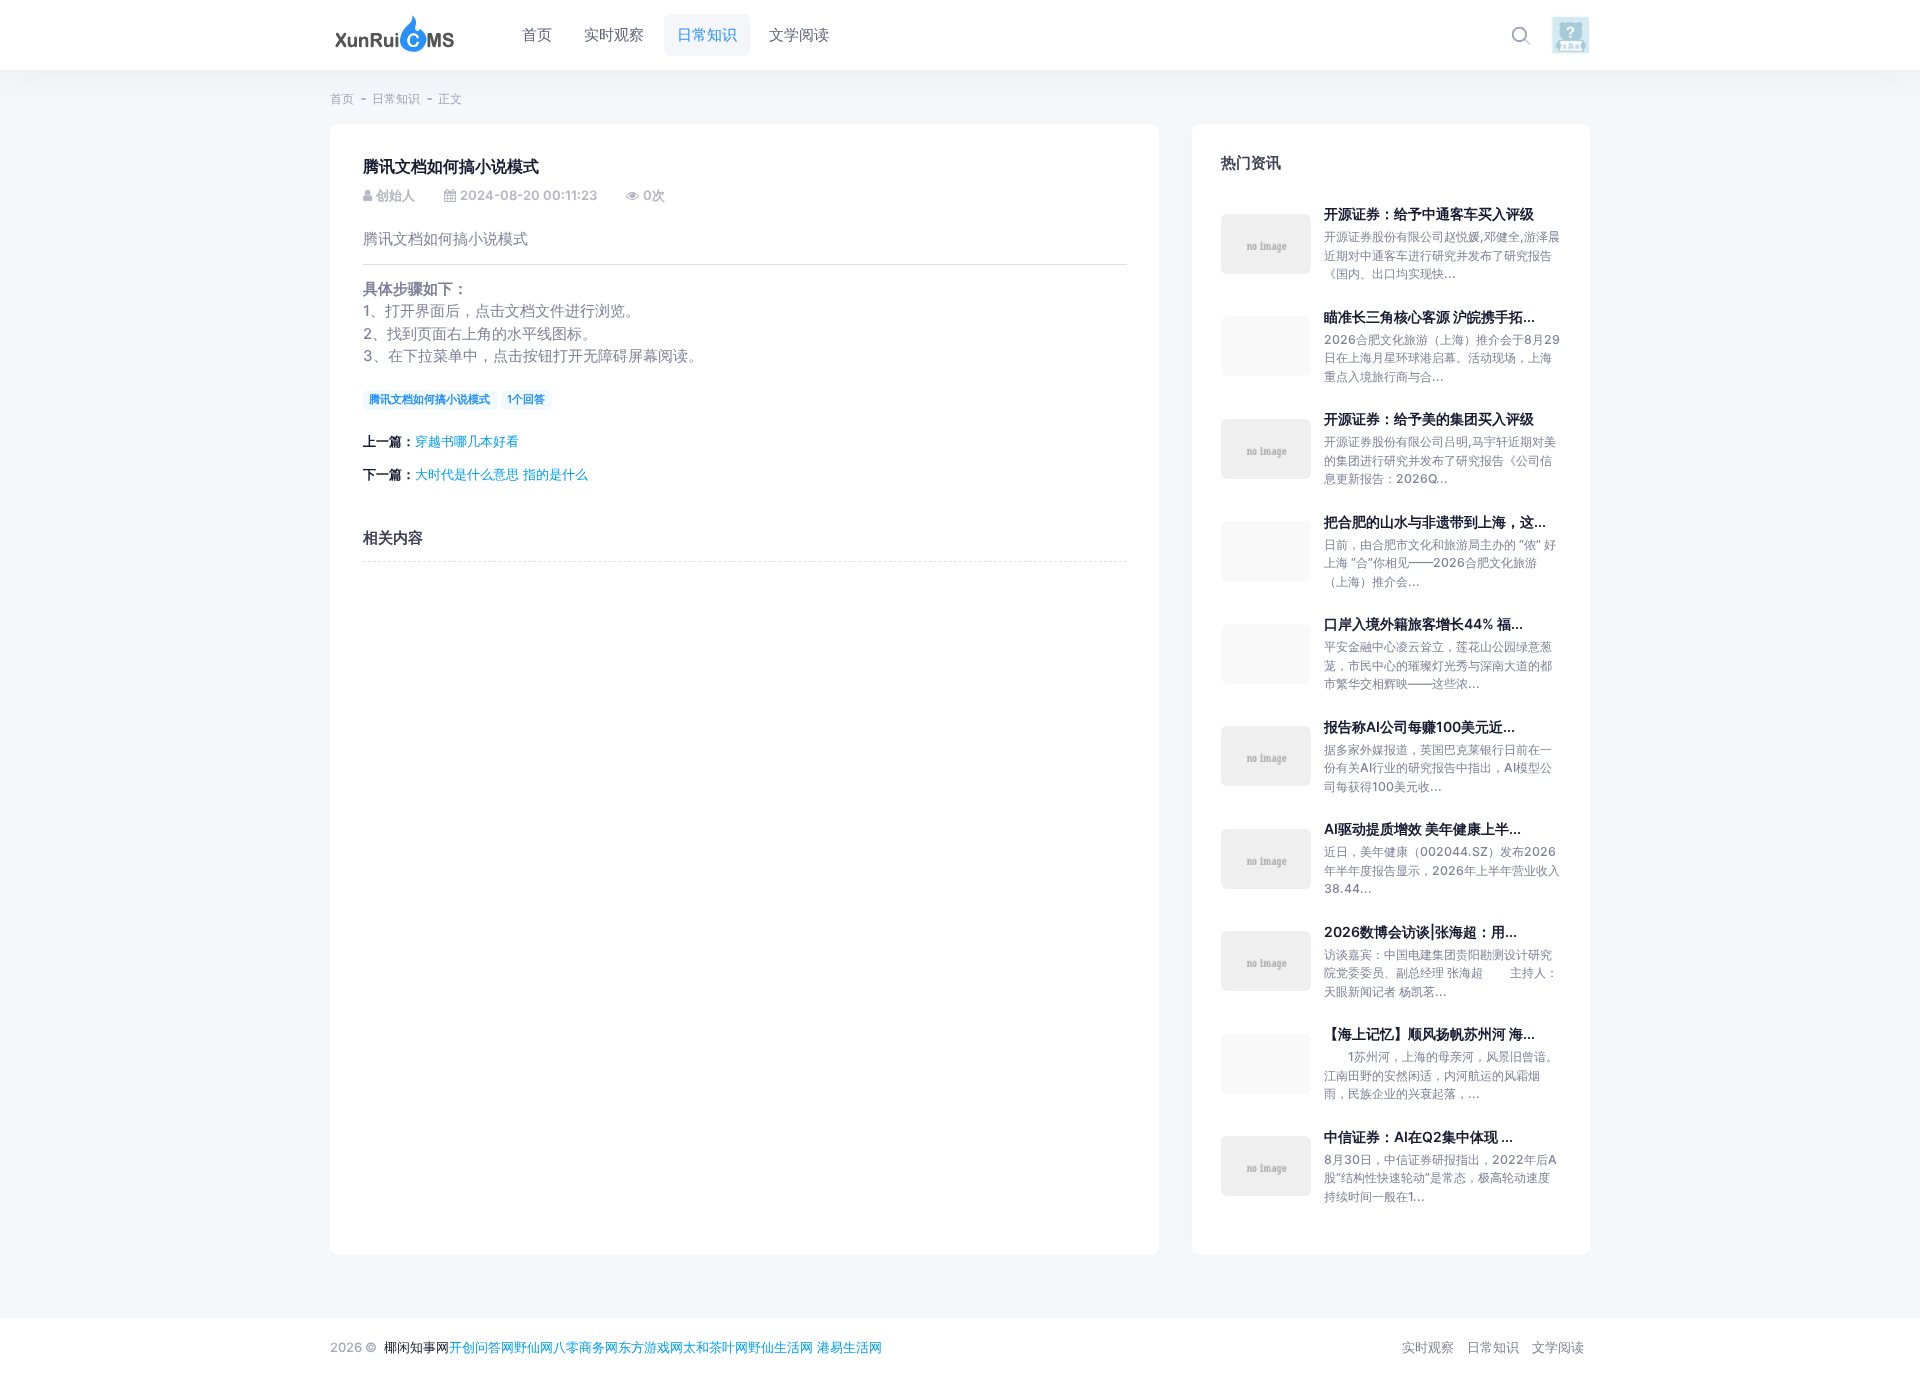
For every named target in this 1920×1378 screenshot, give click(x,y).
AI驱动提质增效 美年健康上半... (1422, 828)
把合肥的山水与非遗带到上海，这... (1435, 521)
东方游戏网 (650, 1347)
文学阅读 (1558, 1347)
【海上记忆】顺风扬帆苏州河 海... (1429, 1033)
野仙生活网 (780, 1347)
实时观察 (1428, 1347)
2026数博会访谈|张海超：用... (1420, 931)
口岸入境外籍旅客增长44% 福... (1423, 623)
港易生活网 (849, 1347)
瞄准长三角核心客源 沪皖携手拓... (1429, 316)
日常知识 (396, 98)
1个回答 (526, 399)
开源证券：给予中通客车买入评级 (1429, 213)
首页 (342, 98)
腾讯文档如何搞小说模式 (429, 399)
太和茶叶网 (715, 1347)
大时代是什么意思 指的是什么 (501, 474)
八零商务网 (585, 1347)
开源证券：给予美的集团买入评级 (1429, 418)
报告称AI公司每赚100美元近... (1419, 726)
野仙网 (533, 1347)
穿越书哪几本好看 (467, 441)
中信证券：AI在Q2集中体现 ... (1418, 1136)
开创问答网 (481, 1347)
